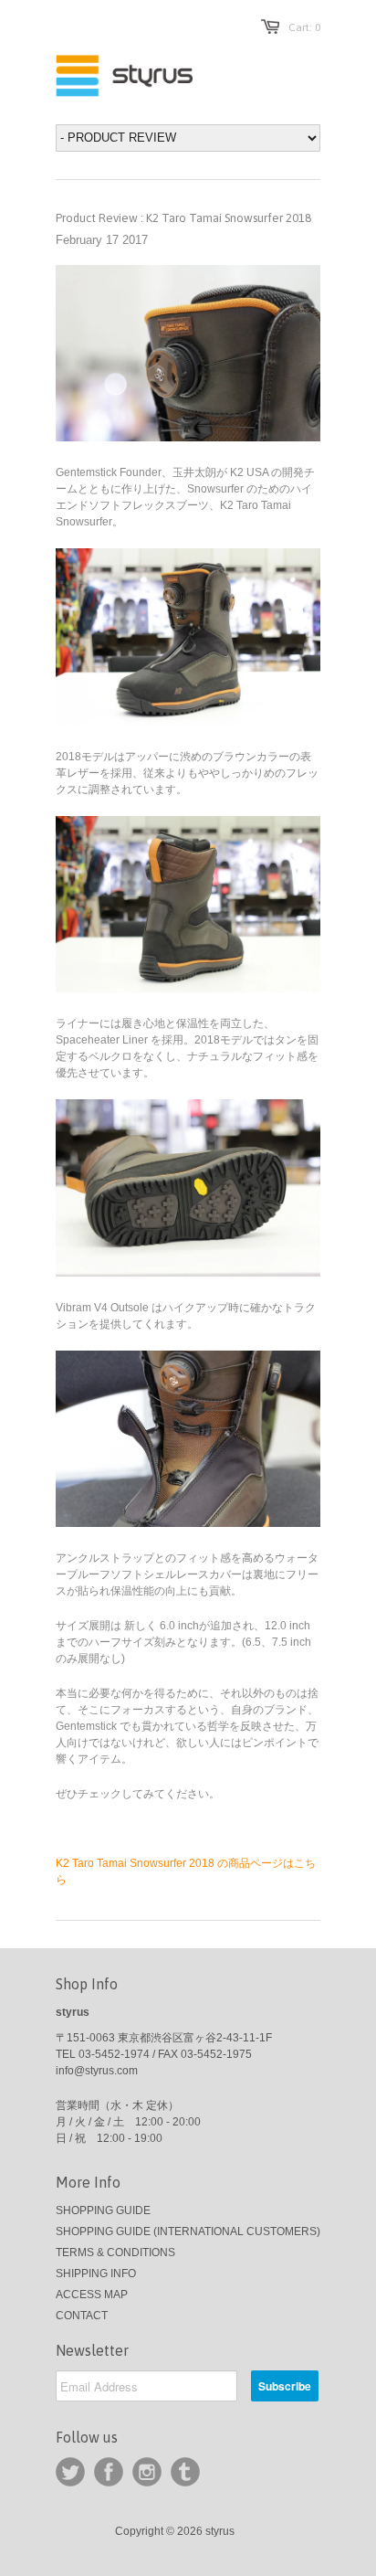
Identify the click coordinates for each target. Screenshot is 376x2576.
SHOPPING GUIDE (103, 2210)
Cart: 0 (304, 27)
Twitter (70, 2472)
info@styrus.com (97, 2071)
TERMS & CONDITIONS (115, 2253)
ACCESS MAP (92, 2295)
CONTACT (82, 2316)
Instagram (147, 2472)
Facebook (109, 2472)
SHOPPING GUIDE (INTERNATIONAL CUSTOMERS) (188, 2231)
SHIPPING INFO (96, 2274)
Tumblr (185, 2472)
